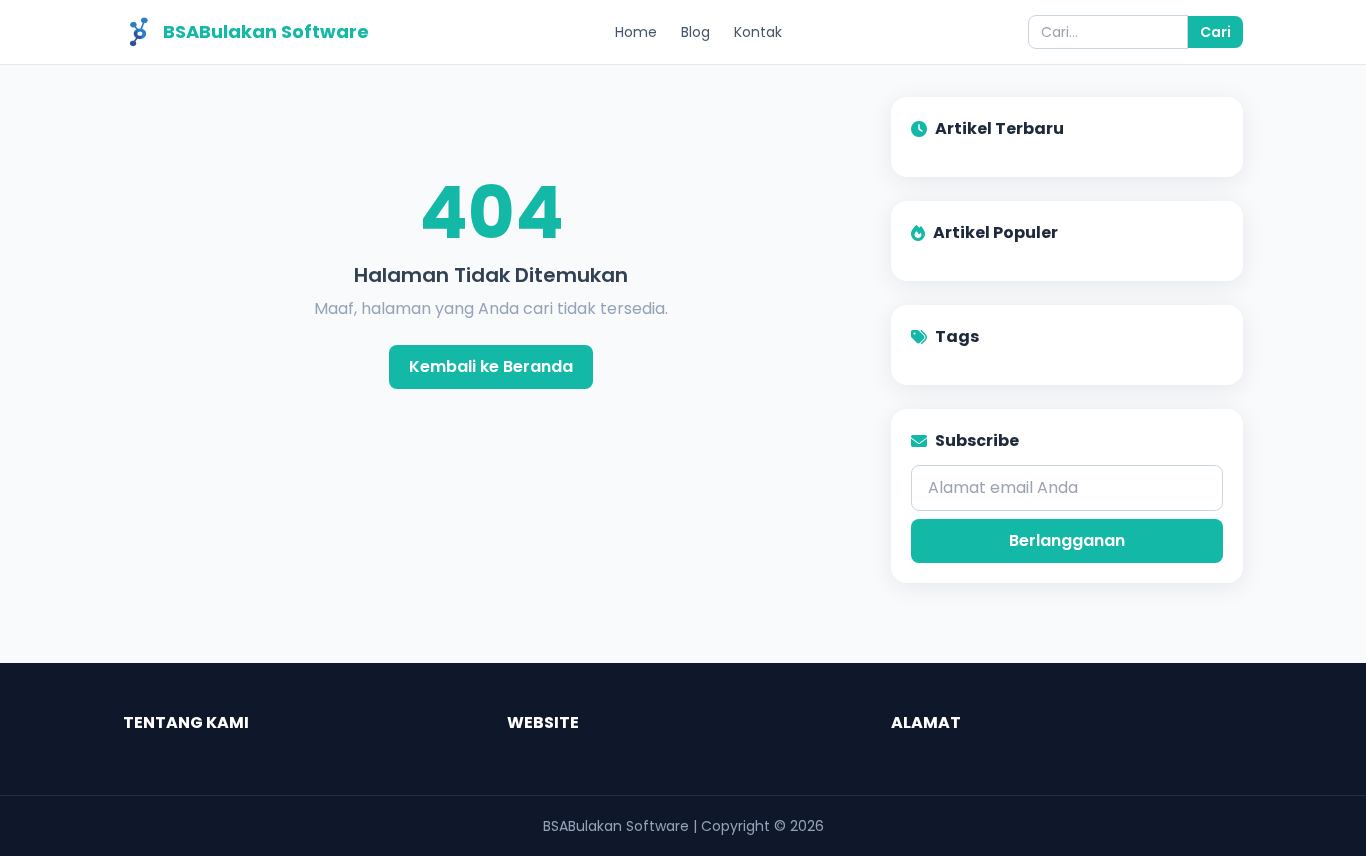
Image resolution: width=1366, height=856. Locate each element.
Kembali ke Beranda (491, 366)
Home (636, 32)
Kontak (758, 32)
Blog (695, 32)
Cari (1215, 32)
